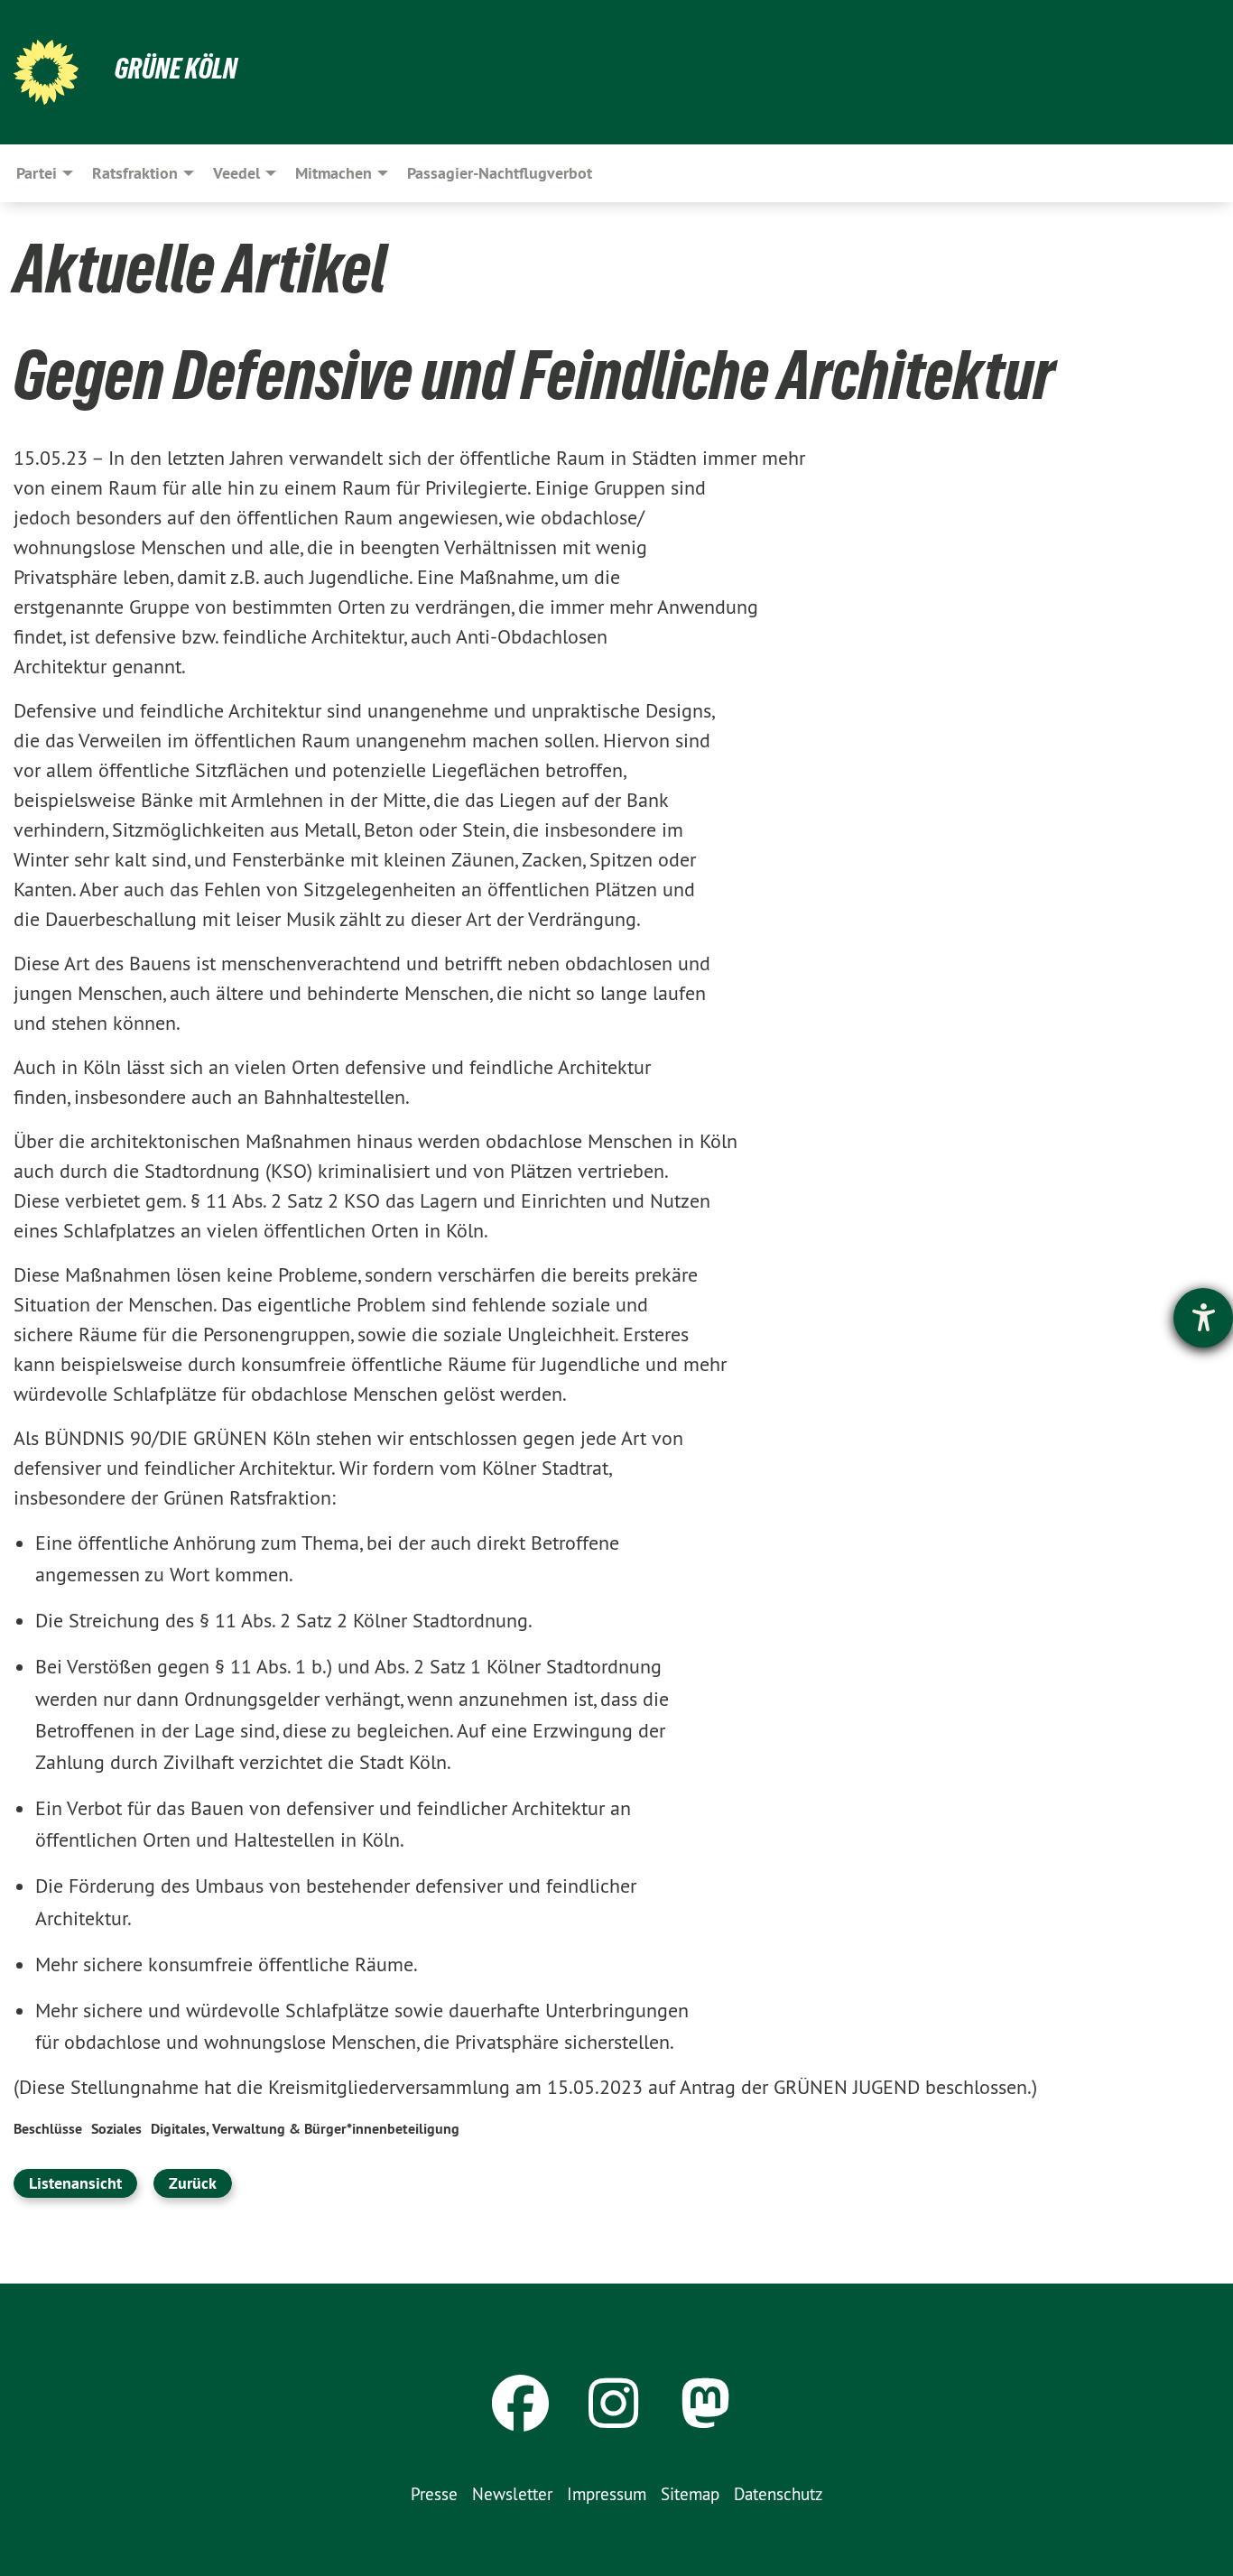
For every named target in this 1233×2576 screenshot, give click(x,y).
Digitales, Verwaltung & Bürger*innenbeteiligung (305, 2129)
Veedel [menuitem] (236, 173)
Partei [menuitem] (37, 173)
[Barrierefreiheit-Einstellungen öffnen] (1203, 1318)
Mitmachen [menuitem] (334, 173)
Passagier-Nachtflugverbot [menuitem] (500, 173)
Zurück (193, 2183)
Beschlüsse (48, 2129)
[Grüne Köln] (46, 72)
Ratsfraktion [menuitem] (135, 173)
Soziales (116, 2129)
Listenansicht (75, 2183)
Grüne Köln (176, 69)
